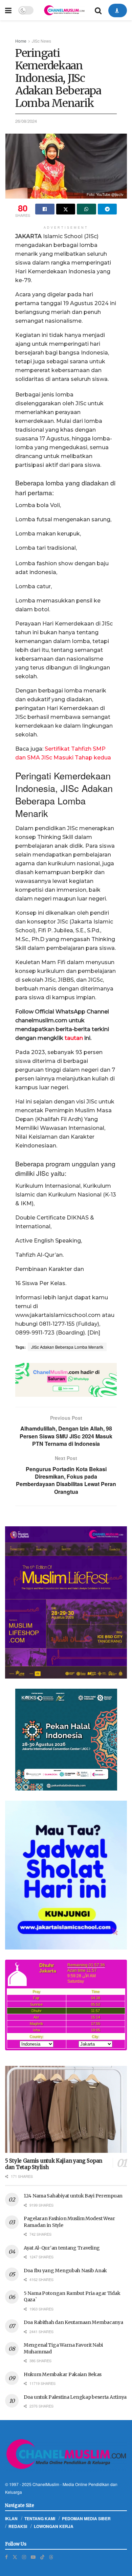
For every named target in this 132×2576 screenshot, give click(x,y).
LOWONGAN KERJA (54, 2526)
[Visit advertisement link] (66, 1380)
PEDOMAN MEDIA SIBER (86, 2518)
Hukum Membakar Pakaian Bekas (63, 2374)
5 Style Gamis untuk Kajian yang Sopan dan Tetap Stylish (54, 2164)
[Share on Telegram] (107, 209)
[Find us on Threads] (51, 2557)
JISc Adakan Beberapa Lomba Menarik (67, 1347)
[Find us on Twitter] (15, 2557)
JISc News (41, 41)
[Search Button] (98, 10)
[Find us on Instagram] (24, 2557)
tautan (74, 1038)
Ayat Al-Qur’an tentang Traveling (62, 2248)
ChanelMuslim (46, 2484)
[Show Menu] (8, 10)
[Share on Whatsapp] (86, 209)
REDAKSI (18, 2526)
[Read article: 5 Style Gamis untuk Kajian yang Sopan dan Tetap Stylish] (66, 2109)
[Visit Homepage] (64, 10)
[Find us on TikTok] (42, 2557)
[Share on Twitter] (66, 209)
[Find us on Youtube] (33, 2557)
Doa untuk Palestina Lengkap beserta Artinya (75, 2397)
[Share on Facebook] (45, 209)
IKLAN (11, 2518)
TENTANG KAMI (40, 2518)
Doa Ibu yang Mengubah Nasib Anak (65, 2271)
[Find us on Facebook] (6, 2557)
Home (21, 41)
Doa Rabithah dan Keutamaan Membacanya (73, 2322)
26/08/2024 (26, 121)
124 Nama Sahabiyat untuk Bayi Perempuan (73, 2196)
